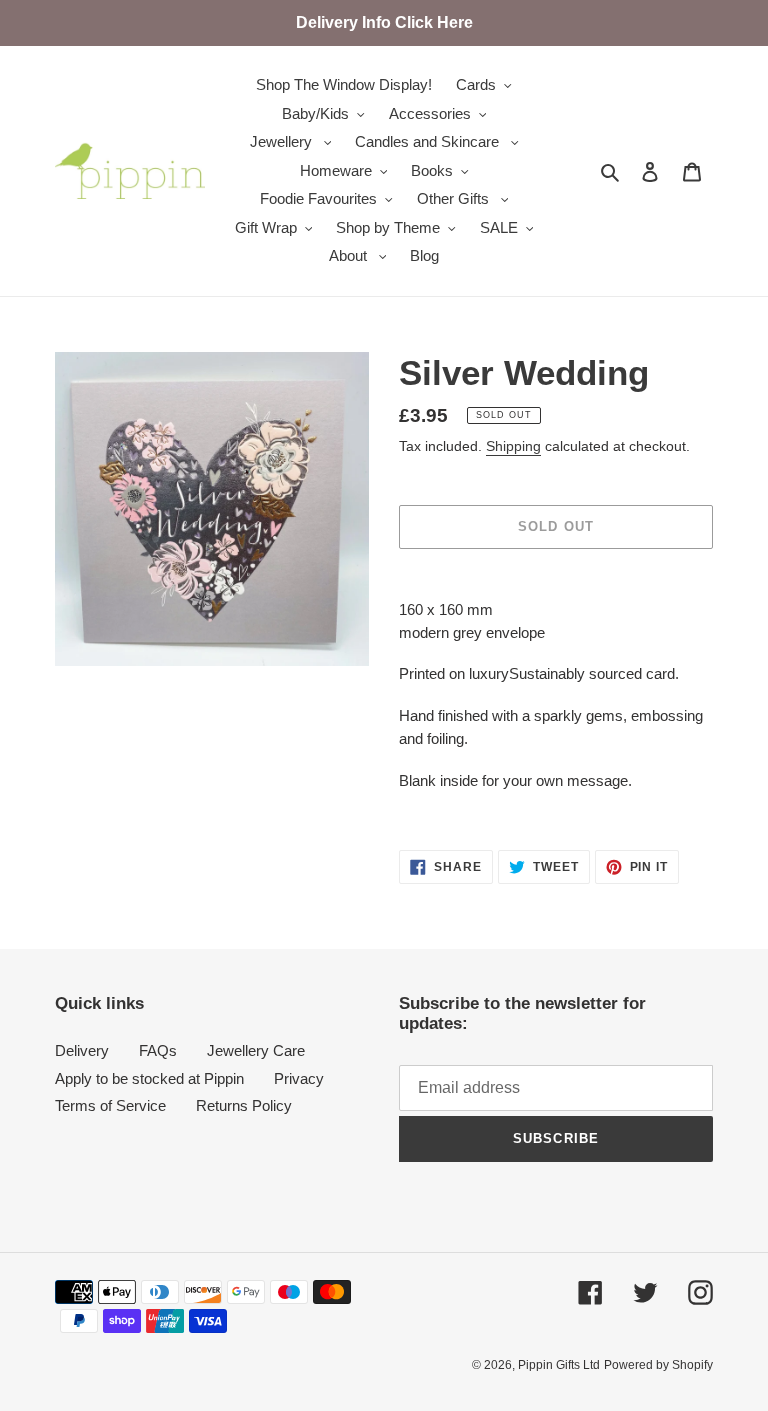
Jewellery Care (256, 1050)
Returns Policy (244, 1105)
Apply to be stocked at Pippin (149, 1078)
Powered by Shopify (658, 1365)
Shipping (513, 446)
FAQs (158, 1050)
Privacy (299, 1078)
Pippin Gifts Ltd (559, 1365)
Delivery (82, 1050)
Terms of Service (110, 1105)
